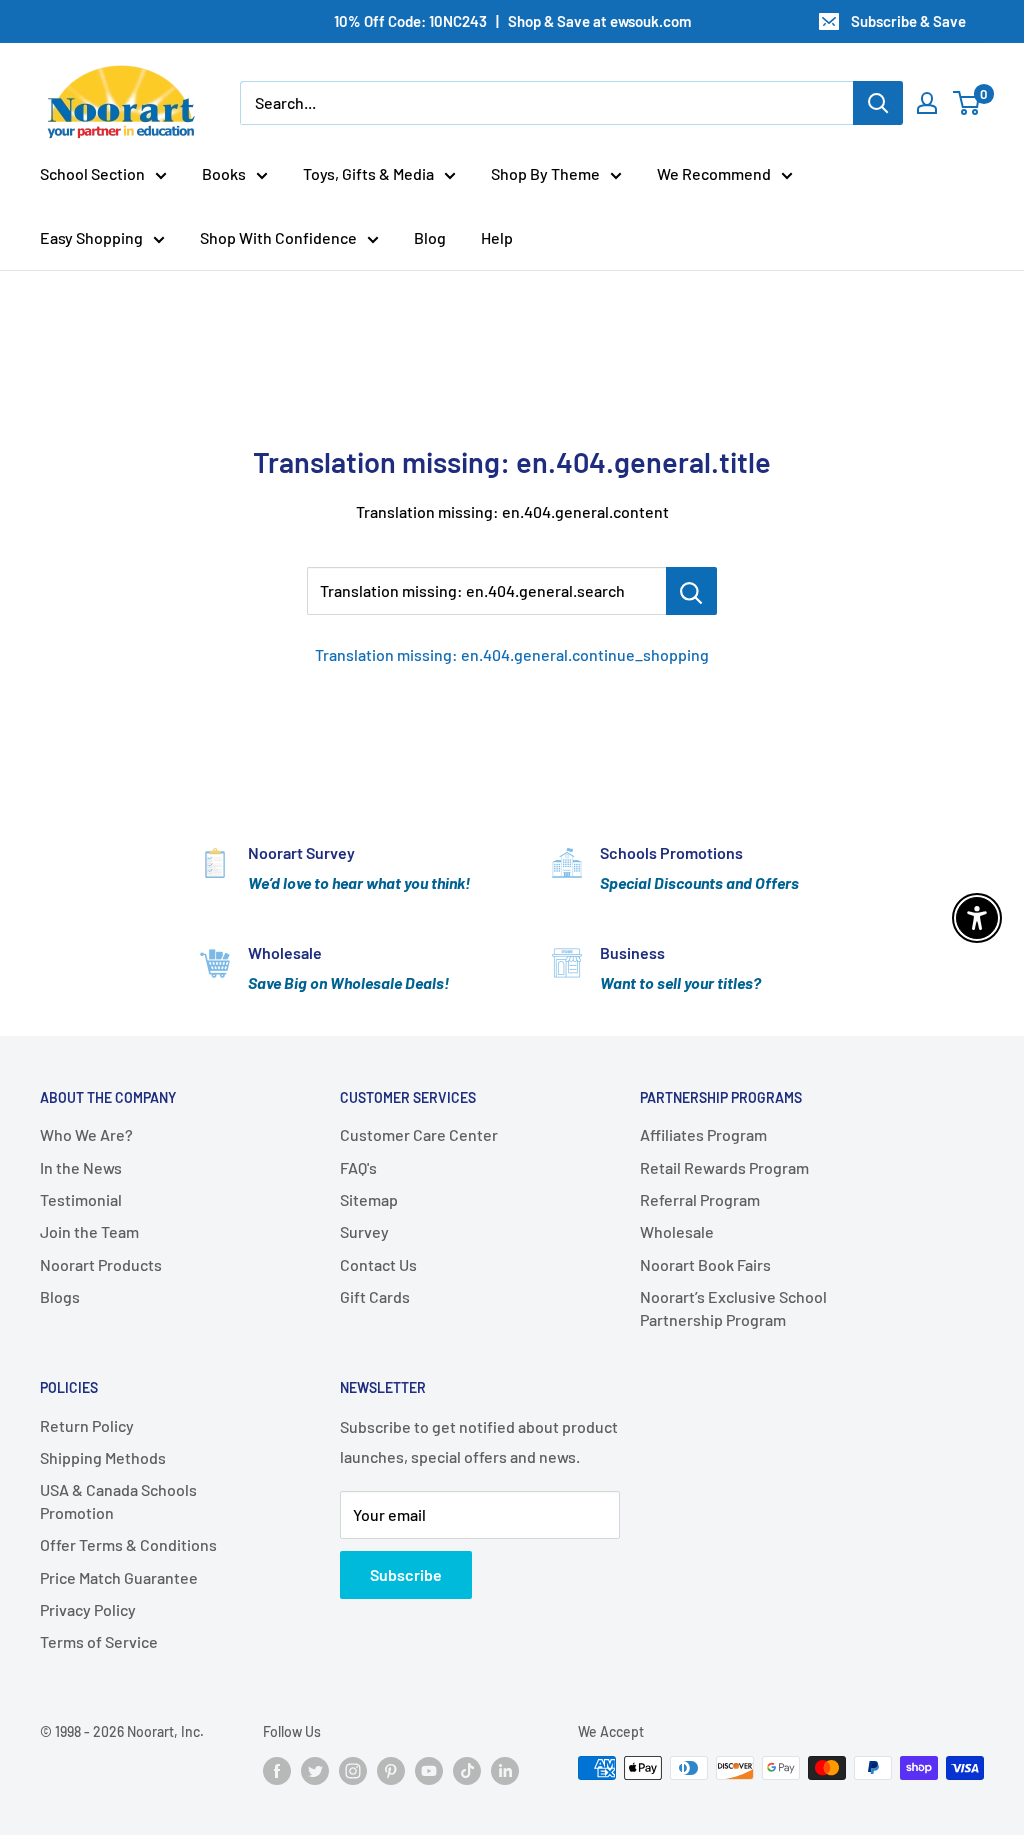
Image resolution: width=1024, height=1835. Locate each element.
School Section (92, 173)
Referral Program (700, 1199)
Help (497, 237)
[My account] (927, 103)
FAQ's (358, 1167)
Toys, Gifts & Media (368, 173)
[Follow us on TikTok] (467, 1770)
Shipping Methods (103, 1457)
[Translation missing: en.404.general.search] (691, 591)
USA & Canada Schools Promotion (118, 1500)
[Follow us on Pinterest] (391, 1770)
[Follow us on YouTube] (429, 1770)
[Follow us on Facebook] (277, 1770)
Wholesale (677, 1231)
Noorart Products (101, 1264)
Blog (430, 237)
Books (224, 173)
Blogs (60, 1296)
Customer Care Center (419, 1134)
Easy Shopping (91, 237)
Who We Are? (86, 1134)
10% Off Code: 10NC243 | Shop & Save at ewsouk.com (512, 21)
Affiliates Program (703, 1134)
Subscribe (406, 1574)
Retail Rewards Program (724, 1167)
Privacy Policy (88, 1609)
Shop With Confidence (278, 237)
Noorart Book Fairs (705, 1264)
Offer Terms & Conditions (128, 1544)
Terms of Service (99, 1641)
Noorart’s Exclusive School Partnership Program (733, 1307)
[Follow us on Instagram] (353, 1770)
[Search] (878, 103)
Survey (364, 1231)
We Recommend (714, 173)
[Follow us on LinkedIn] (505, 1770)
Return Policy (87, 1425)
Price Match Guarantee (119, 1577)
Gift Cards (375, 1296)
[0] (967, 103)
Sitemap (369, 1199)
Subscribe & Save (908, 21)
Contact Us (378, 1264)
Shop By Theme (545, 173)
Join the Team (89, 1231)
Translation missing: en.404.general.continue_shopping (512, 654)
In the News (81, 1167)
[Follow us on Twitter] (315, 1770)
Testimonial (81, 1199)
